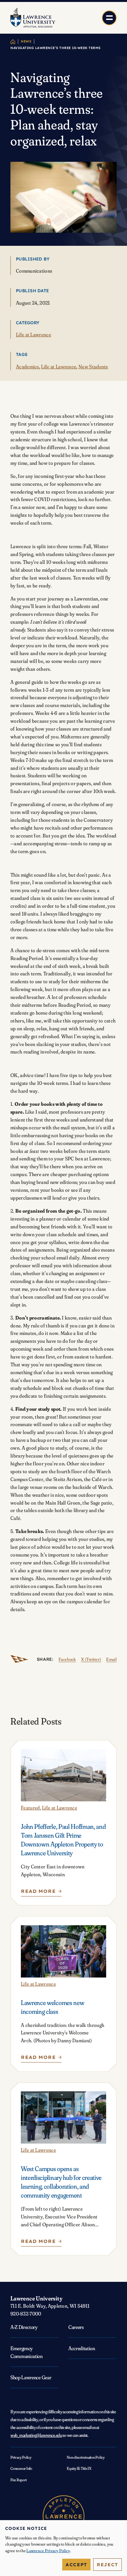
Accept (76, 2565)
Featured (30, 1808)
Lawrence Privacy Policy (48, 2551)
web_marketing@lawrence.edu (36, 2435)
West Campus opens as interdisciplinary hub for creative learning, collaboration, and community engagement (61, 2182)
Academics (28, 367)
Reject (107, 2565)
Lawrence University (36, 2298)
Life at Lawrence (34, 335)
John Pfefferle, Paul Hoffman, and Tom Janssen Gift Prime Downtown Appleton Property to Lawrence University (63, 1840)
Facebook (67, 1659)
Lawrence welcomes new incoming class (52, 2007)
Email (111, 1659)
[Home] (13, 42)
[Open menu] (109, 18)
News (26, 41)
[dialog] (63, 2548)
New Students (93, 367)
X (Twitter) (91, 1659)
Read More (40, 1893)
